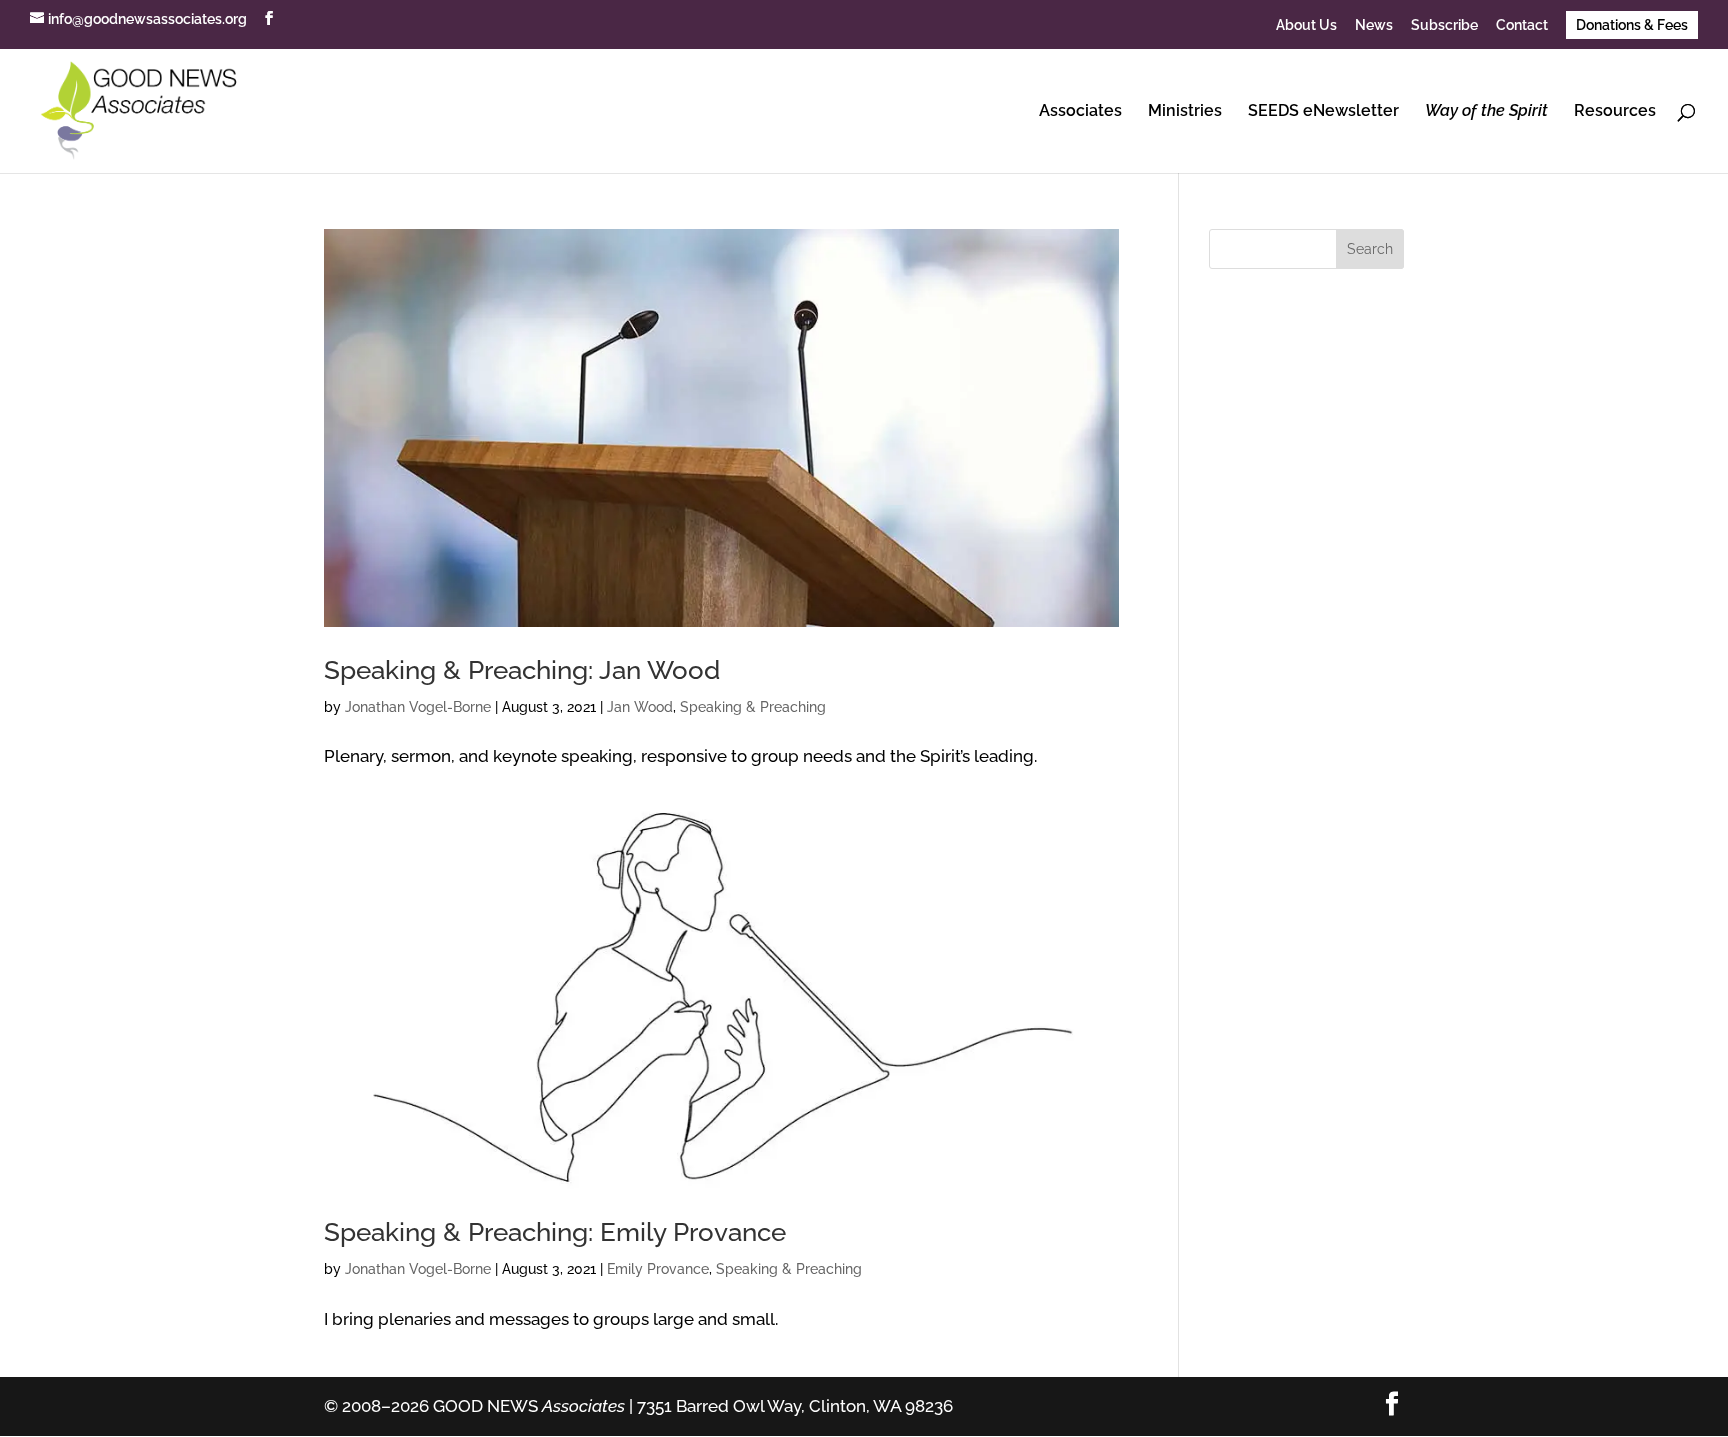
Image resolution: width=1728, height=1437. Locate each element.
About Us (1306, 25)
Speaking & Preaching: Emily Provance (555, 1232)
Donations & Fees (1632, 25)
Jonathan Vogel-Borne (418, 707)
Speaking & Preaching (753, 707)
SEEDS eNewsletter (1323, 112)
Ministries (1185, 112)
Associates (1080, 112)
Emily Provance (658, 1269)
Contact (1522, 25)
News (1374, 25)
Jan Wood (640, 707)
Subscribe (1444, 25)
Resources (1615, 112)
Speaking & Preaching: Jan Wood (522, 670)
